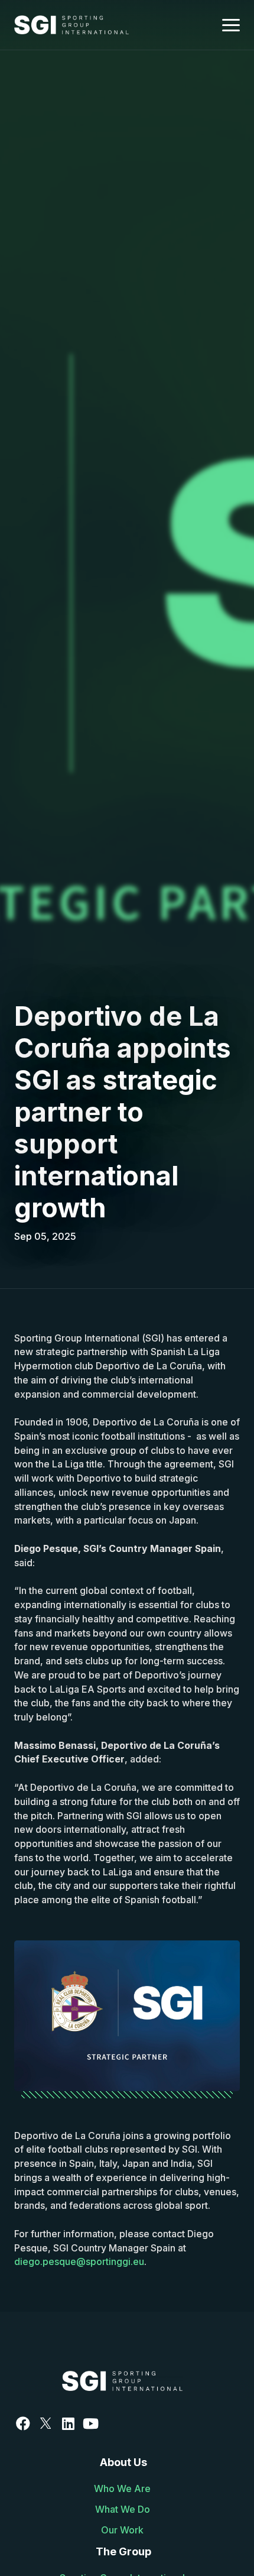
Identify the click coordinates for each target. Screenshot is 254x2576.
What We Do (123, 2509)
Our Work (122, 2530)
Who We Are (122, 2489)
